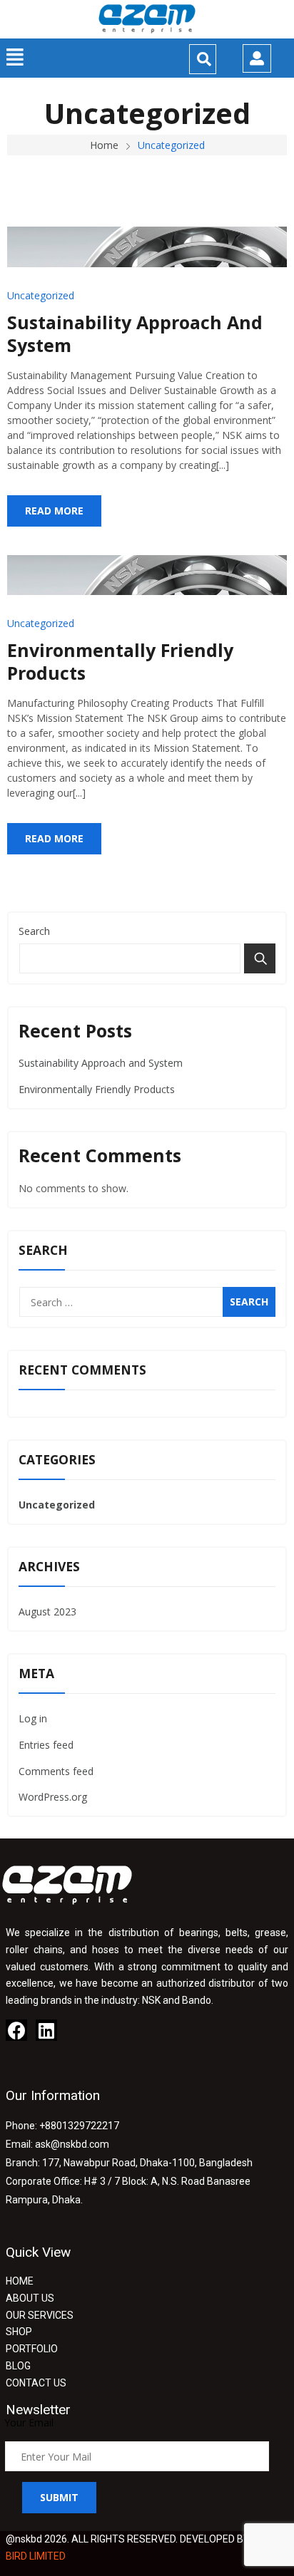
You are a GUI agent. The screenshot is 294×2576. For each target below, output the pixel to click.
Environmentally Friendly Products (120, 662)
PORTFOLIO (32, 2349)
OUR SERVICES (40, 2315)
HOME (20, 2281)
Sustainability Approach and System (135, 334)
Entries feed (46, 1745)
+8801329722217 (79, 2126)
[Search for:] (147, 1302)
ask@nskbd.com (72, 2144)
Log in (33, 1718)
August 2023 (47, 1612)
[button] (15, 57)
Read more (54, 511)
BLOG (18, 2366)
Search (34, 931)
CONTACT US (36, 2383)
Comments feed (56, 1771)
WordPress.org (53, 1797)
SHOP (19, 2332)
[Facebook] (16, 2030)
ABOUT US (30, 2298)
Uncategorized (41, 295)
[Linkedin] (46, 2030)
